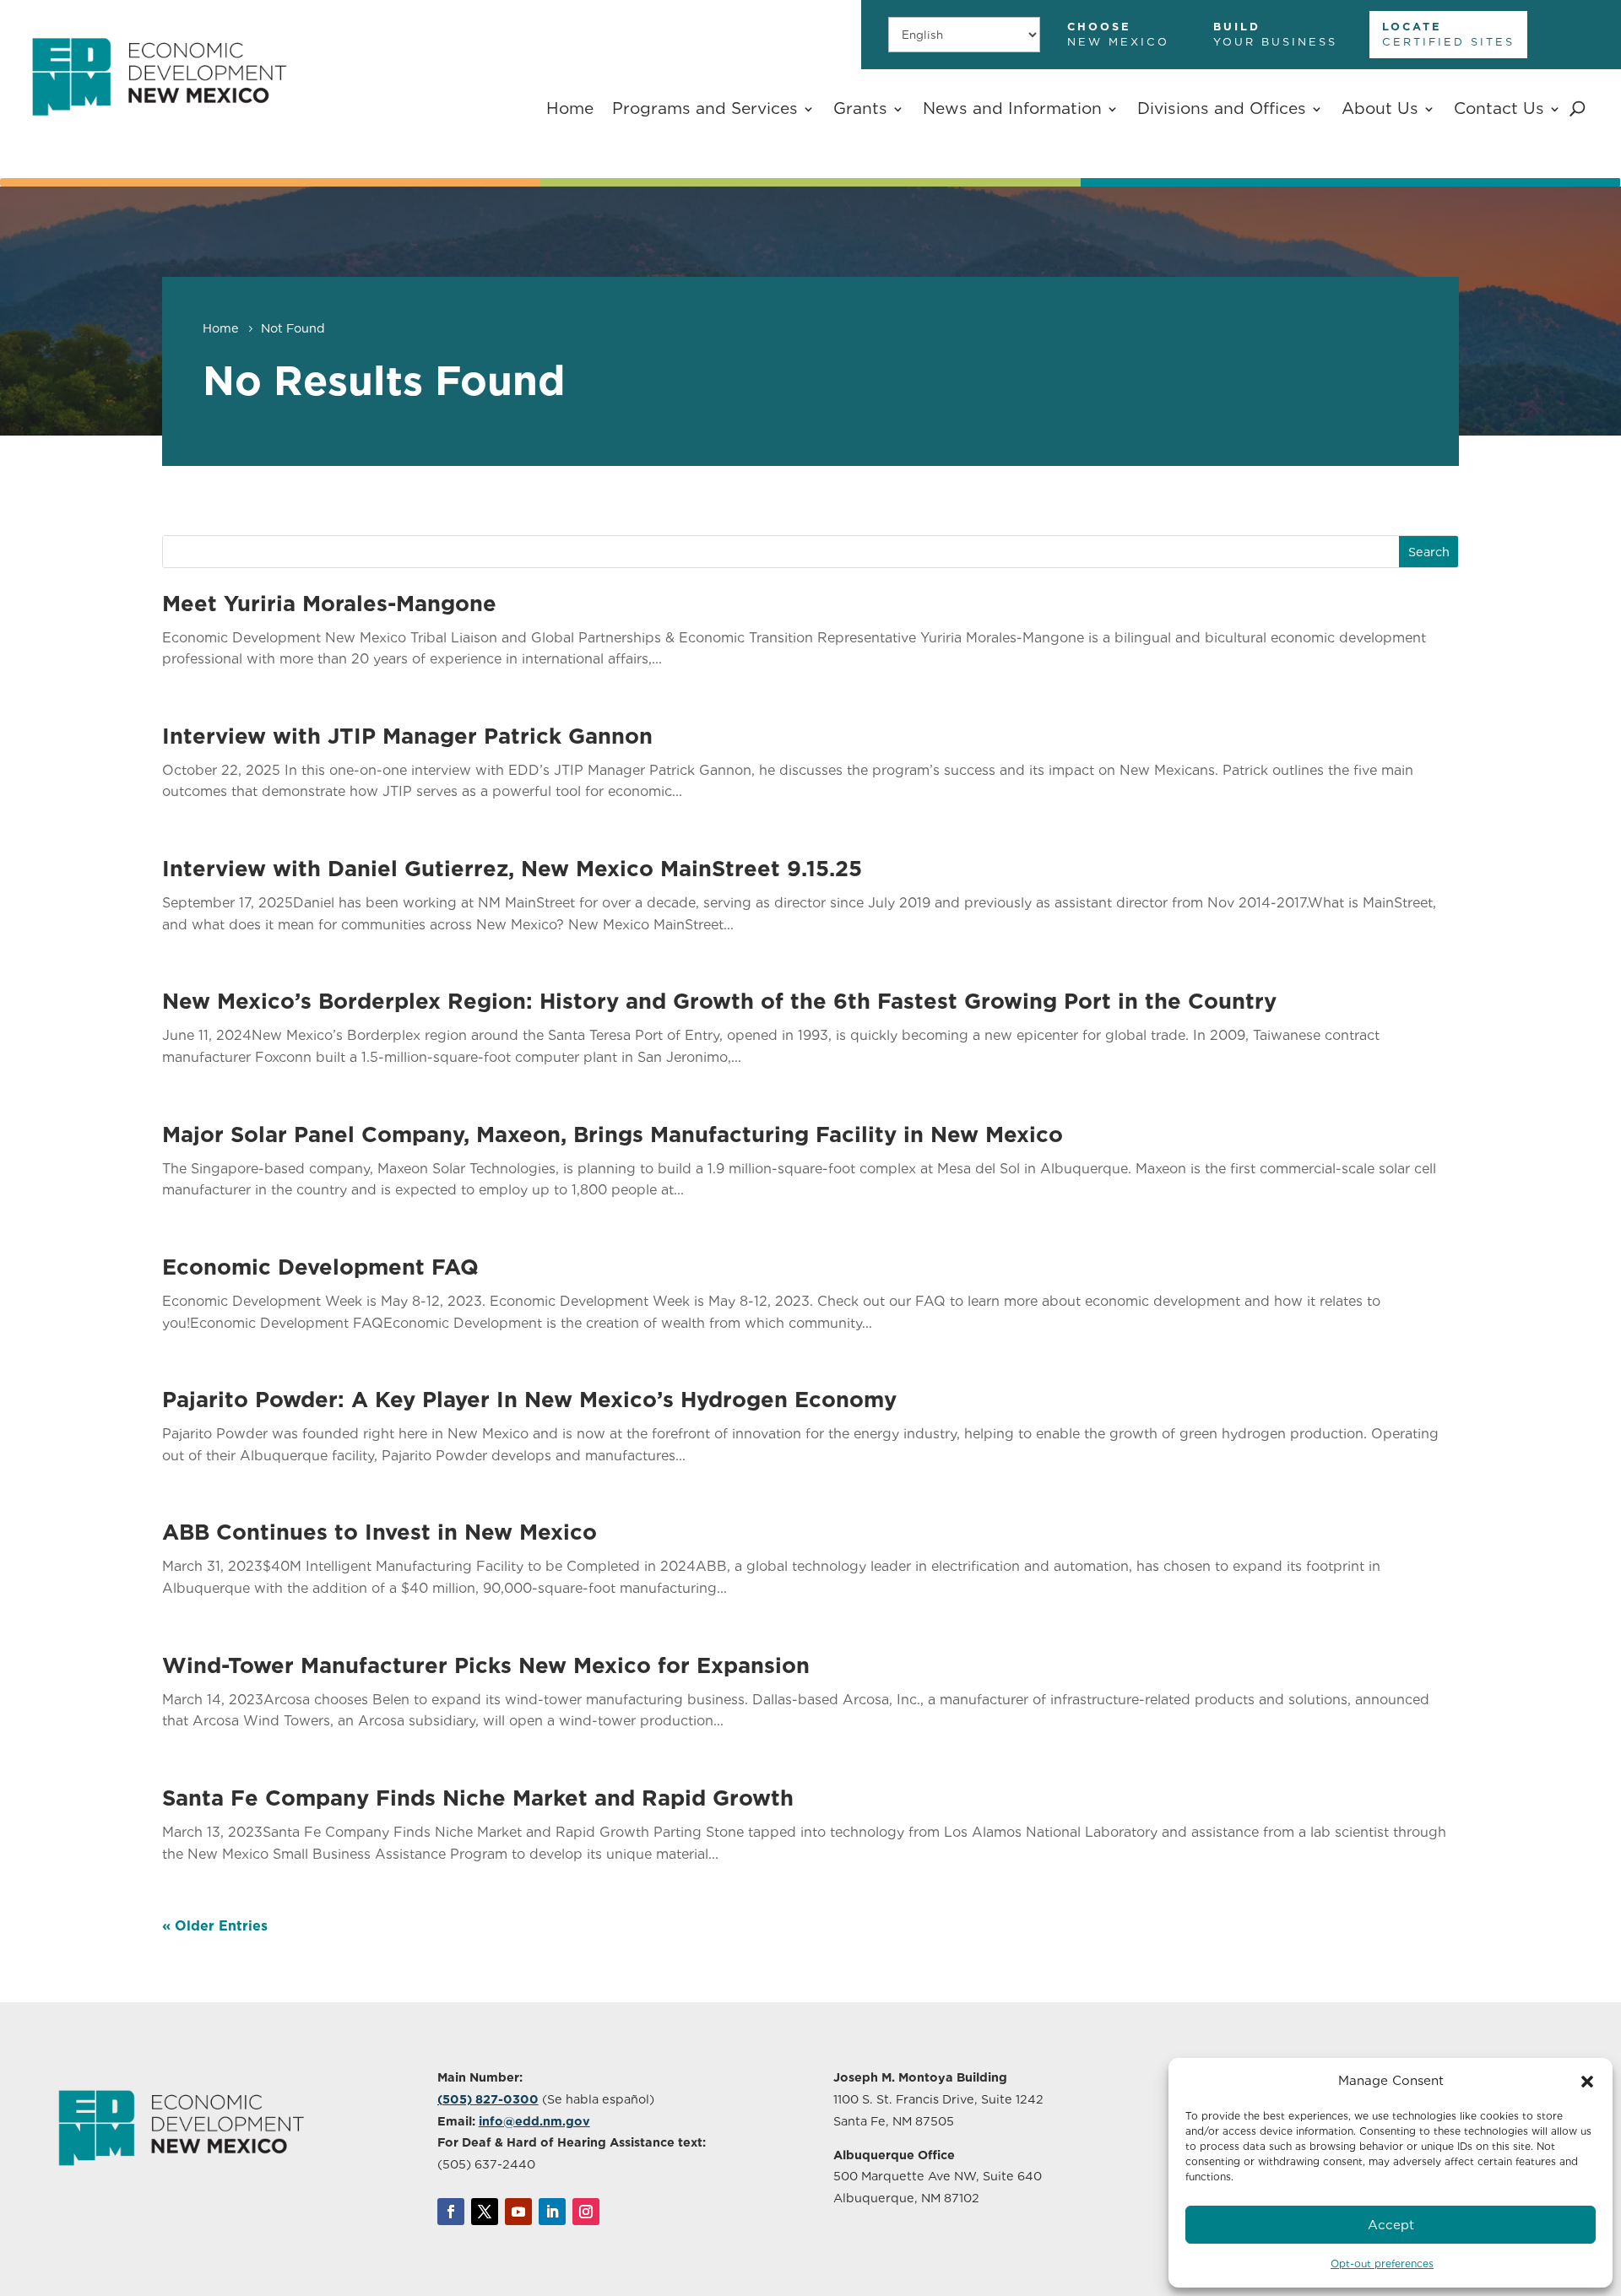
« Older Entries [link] (215, 1926)
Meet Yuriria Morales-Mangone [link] (329, 603)
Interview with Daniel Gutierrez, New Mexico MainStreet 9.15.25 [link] (512, 868)
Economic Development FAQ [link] (320, 1267)
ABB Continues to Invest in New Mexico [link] (379, 1532)
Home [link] (570, 108)
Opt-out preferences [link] (1382, 2264)
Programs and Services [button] (705, 108)
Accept (1391, 2225)
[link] (159, 130)
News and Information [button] (1012, 108)
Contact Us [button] (1499, 108)
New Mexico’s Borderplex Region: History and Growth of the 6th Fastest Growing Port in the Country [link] (719, 1001)
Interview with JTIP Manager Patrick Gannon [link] (407, 736)
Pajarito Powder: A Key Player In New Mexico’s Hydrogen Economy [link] (529, 1399)
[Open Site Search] (1578, 109)
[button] (1587, 2082)
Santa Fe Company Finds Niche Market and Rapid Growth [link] (478, 1798)
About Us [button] (1380, 108)
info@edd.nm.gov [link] (534, 2121)
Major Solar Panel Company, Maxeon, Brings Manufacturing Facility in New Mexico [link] (613, 1134)
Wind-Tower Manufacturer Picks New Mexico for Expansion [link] (486, 1665)
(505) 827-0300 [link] (488, 2099)
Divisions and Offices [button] (1222, 108)
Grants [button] (860, 108)
